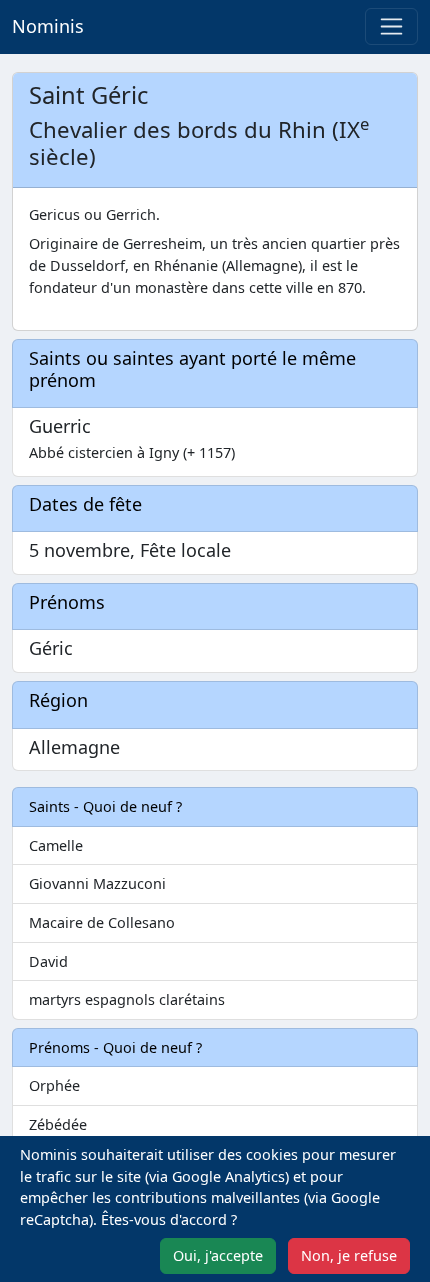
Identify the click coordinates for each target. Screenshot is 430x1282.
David (48, 961)
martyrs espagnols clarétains (127, 999)
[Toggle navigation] (391, 26)
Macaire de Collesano (102, 922)
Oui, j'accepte (218, 1255)
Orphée (54, 1085)
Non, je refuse (349, 1255)
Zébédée (58, 1124)
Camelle (56, 845)
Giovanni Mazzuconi (97, 883)
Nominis (48, 26)
